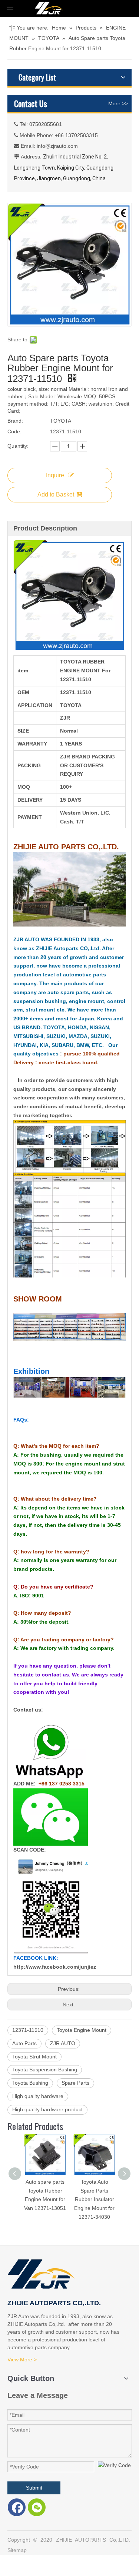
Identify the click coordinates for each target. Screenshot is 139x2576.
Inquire (55, 475)
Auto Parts (24, 2043)
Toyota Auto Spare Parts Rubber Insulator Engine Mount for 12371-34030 (94, 2199)
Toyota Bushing (30, 2083)
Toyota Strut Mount (34, 2057)
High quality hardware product (47, 2109)
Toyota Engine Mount (82, 2030)
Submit (34, 2488)
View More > (22, 2360)
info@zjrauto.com (57, 146)
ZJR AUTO (63, 2043)
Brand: (15, 421)
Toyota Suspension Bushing (45, 2070)
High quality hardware (38, 2096)
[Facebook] (17, 2507)
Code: (14, 431)
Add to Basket (56, 494)
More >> (118, 103)
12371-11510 (28, 2030)
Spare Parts (75, 2083)
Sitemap (17, 2550)
